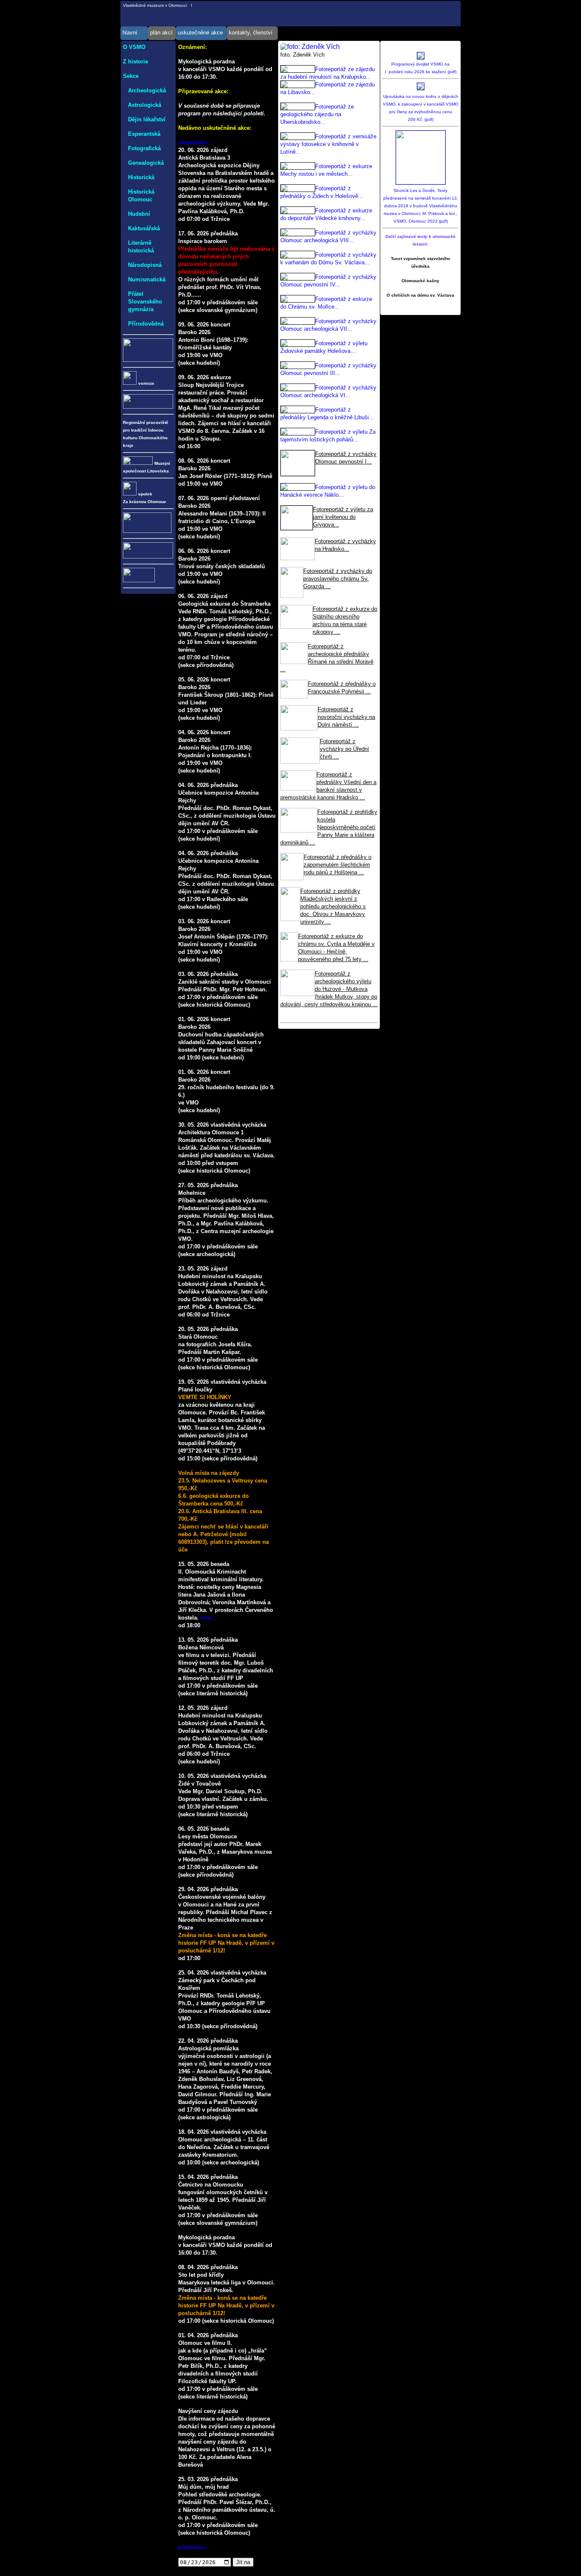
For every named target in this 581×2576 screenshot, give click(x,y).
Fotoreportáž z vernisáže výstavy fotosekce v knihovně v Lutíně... (328, 144)
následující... (195, 142)
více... (208, 1618)
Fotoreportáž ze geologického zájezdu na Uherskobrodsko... (317, 114)
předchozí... (194, 2547)
